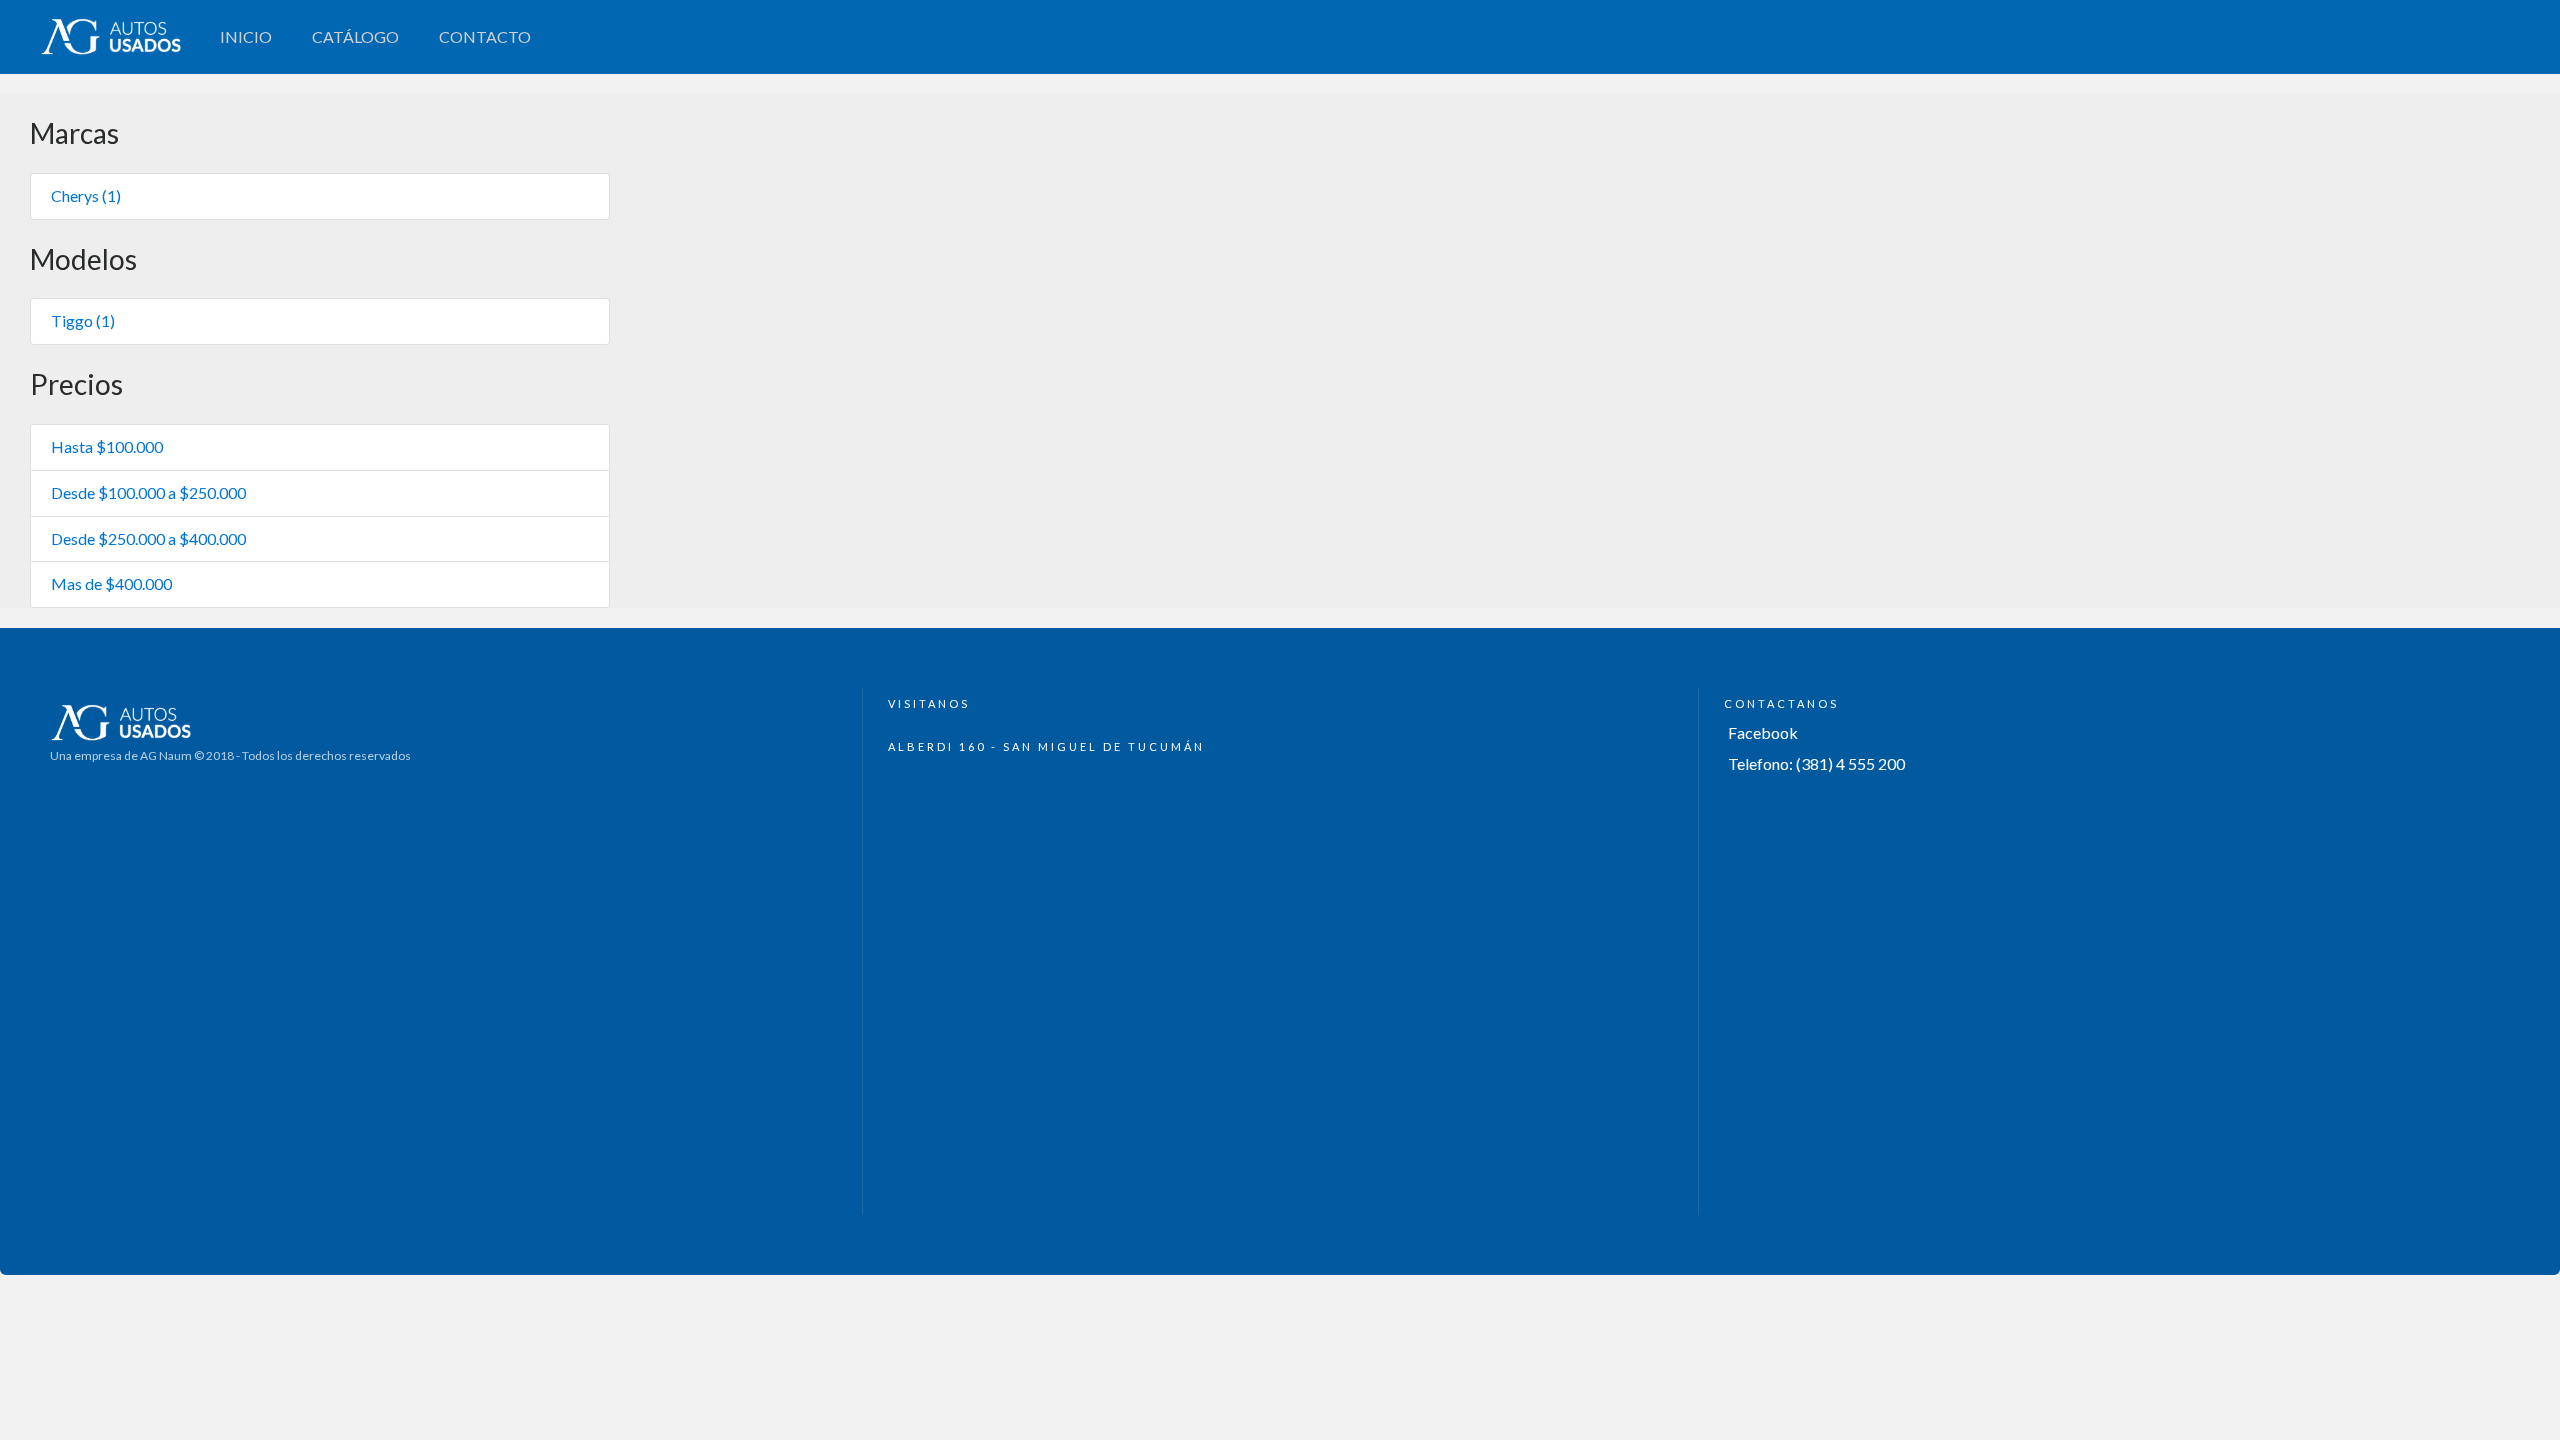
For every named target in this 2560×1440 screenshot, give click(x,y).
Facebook (1763, 732)
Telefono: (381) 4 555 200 (1816, 763)
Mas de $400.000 (111, 583)
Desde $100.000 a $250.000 (148, 492)
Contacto (485, 36)
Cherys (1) (86, 195)
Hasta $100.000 (107, 446)
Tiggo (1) (83, 320)
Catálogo (355, 36)
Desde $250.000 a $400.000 (148, 538)
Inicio (246, 36)
